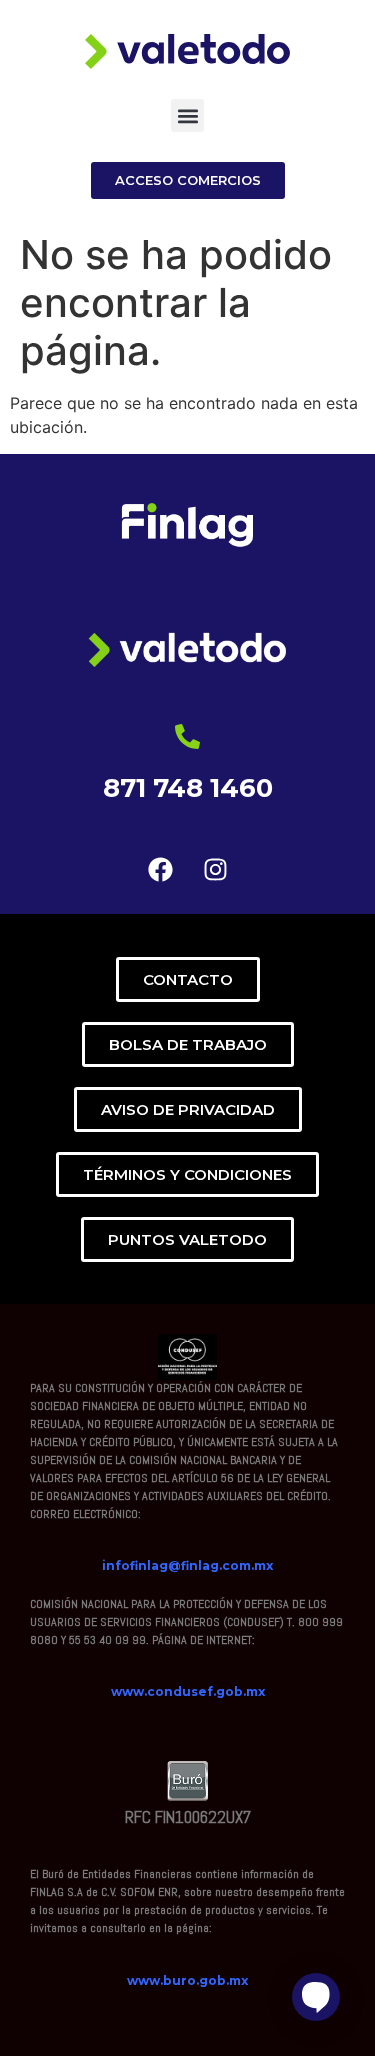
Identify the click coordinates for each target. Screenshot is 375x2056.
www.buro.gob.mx (187, 1980)
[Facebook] (160, 869)
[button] (187, 115)
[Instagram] (215, 869)
